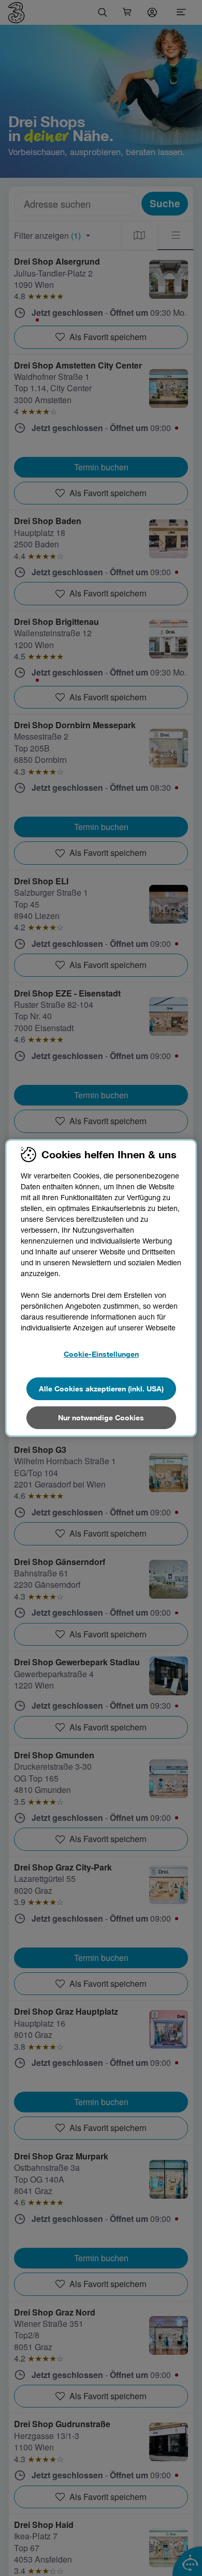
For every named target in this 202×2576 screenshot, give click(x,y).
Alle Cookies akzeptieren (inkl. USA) (101, 1389)
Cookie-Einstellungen (101, 1354)
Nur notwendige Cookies (101, 1417)
